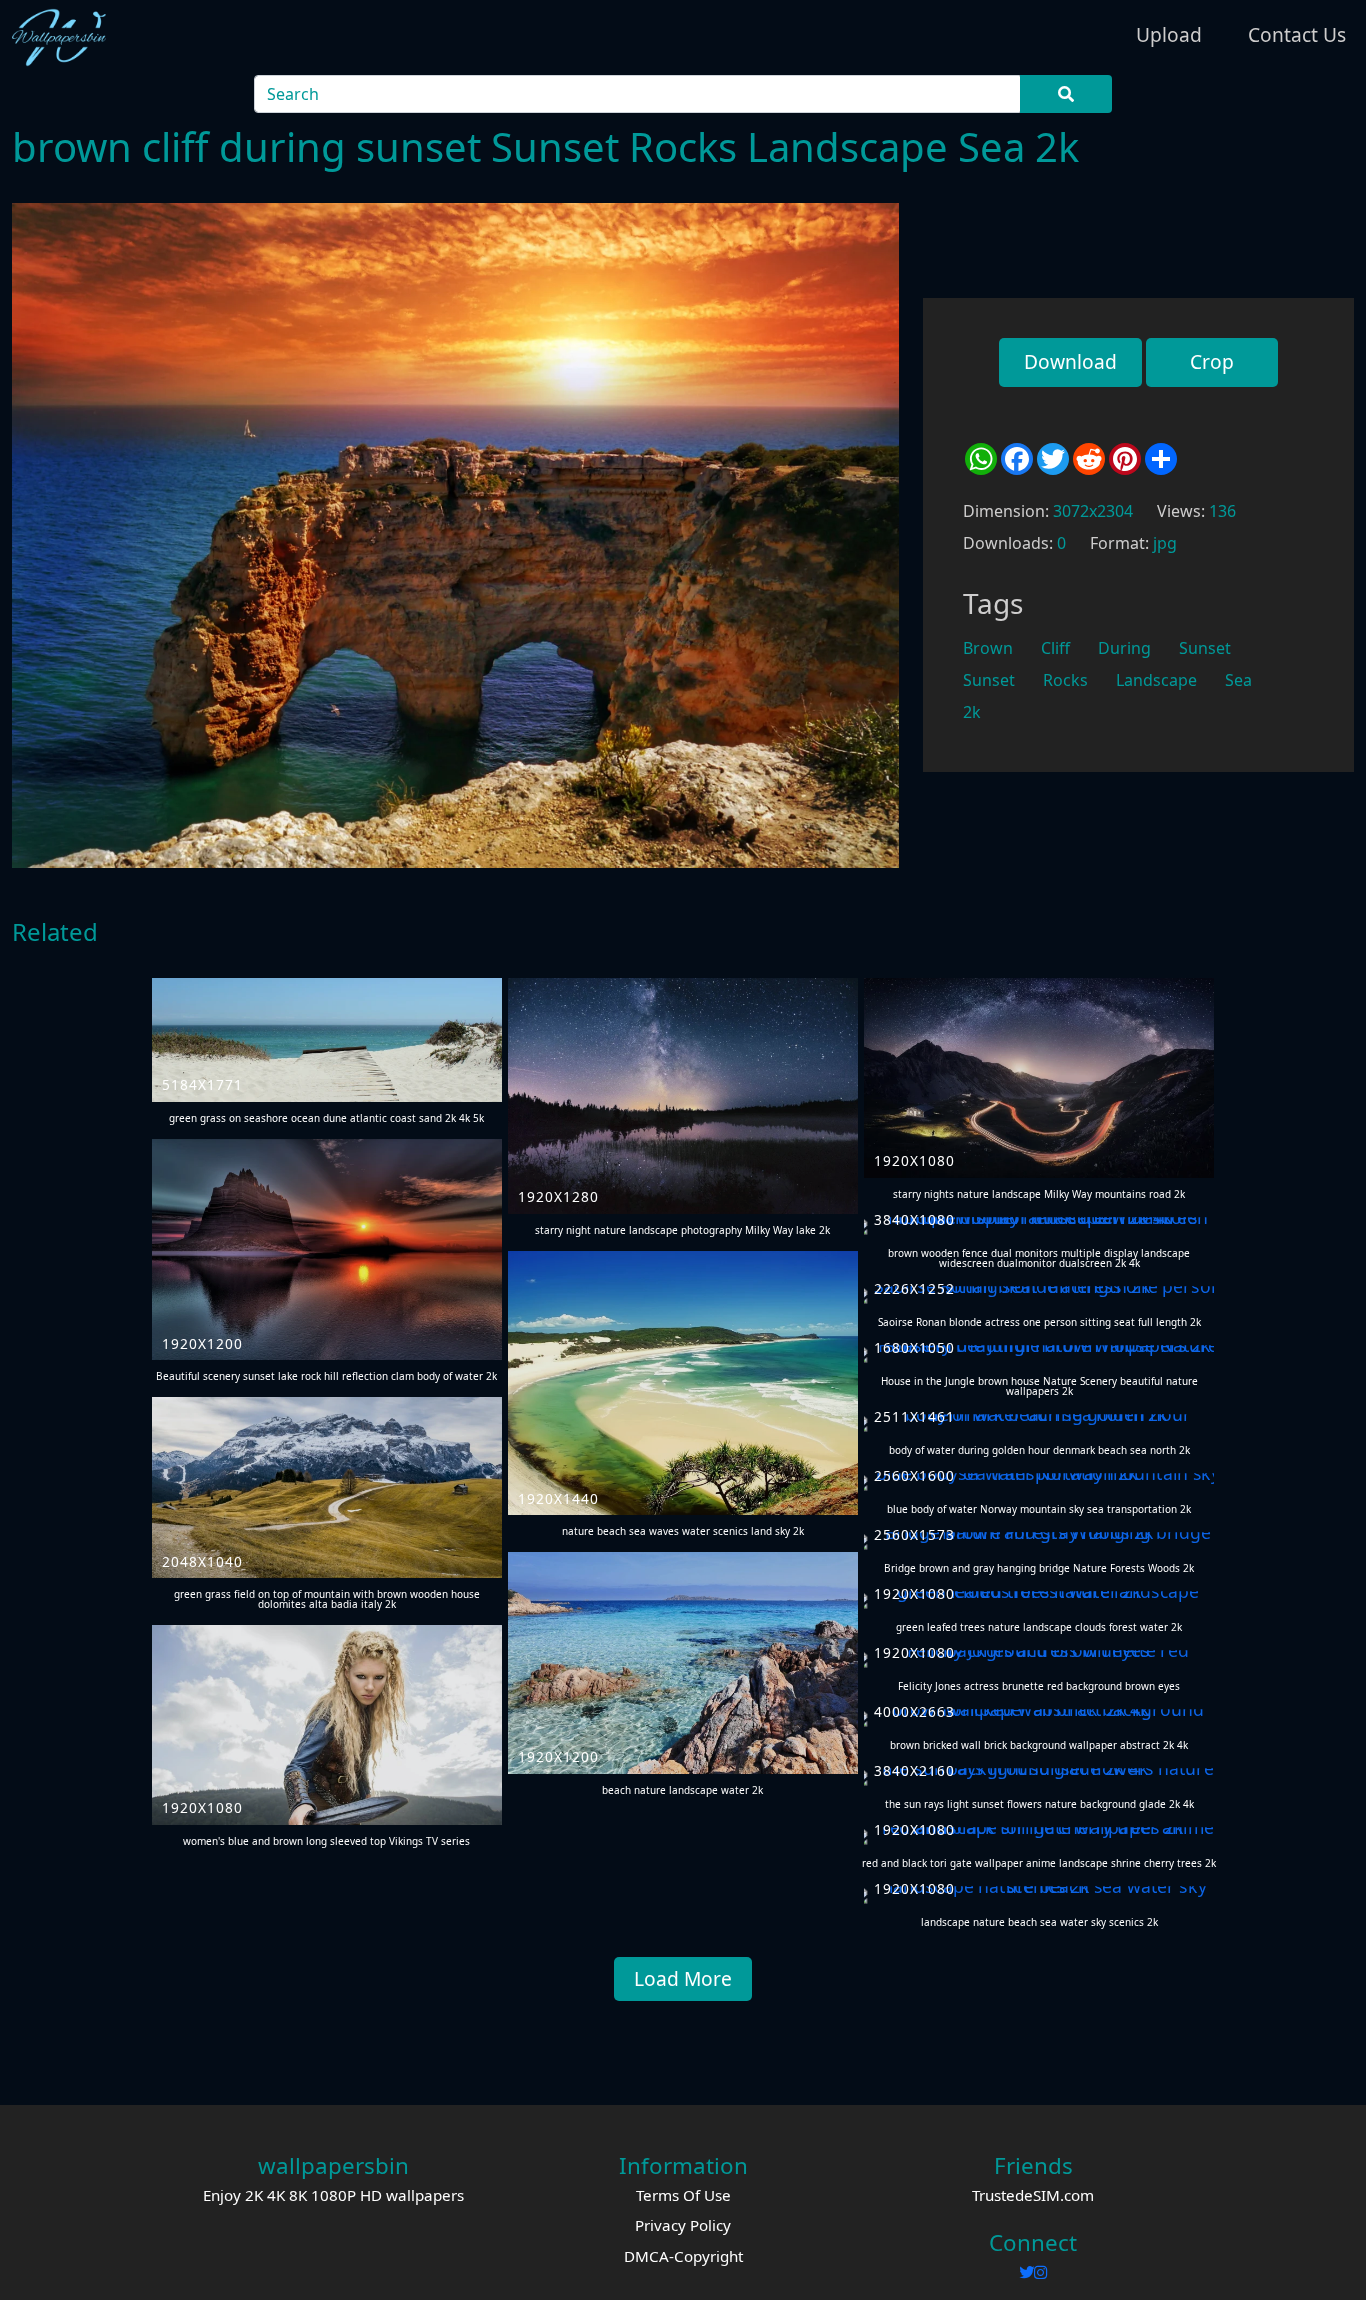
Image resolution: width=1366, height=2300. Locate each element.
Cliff (1055, 648)
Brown (988, 648)
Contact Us (1297, 34)
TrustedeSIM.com (1033, 2195)
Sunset (1205, 648)
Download (1070, 361)
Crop (1212, 361)
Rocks (1065, 680)
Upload (1169, 34)
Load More (683, 1978)
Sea (1238, 680)
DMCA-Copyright (683, 2256)
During (1124, 648)
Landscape (1156, 680)
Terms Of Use (683, 2195)
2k (972, 712)
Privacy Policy (683, 2225)
